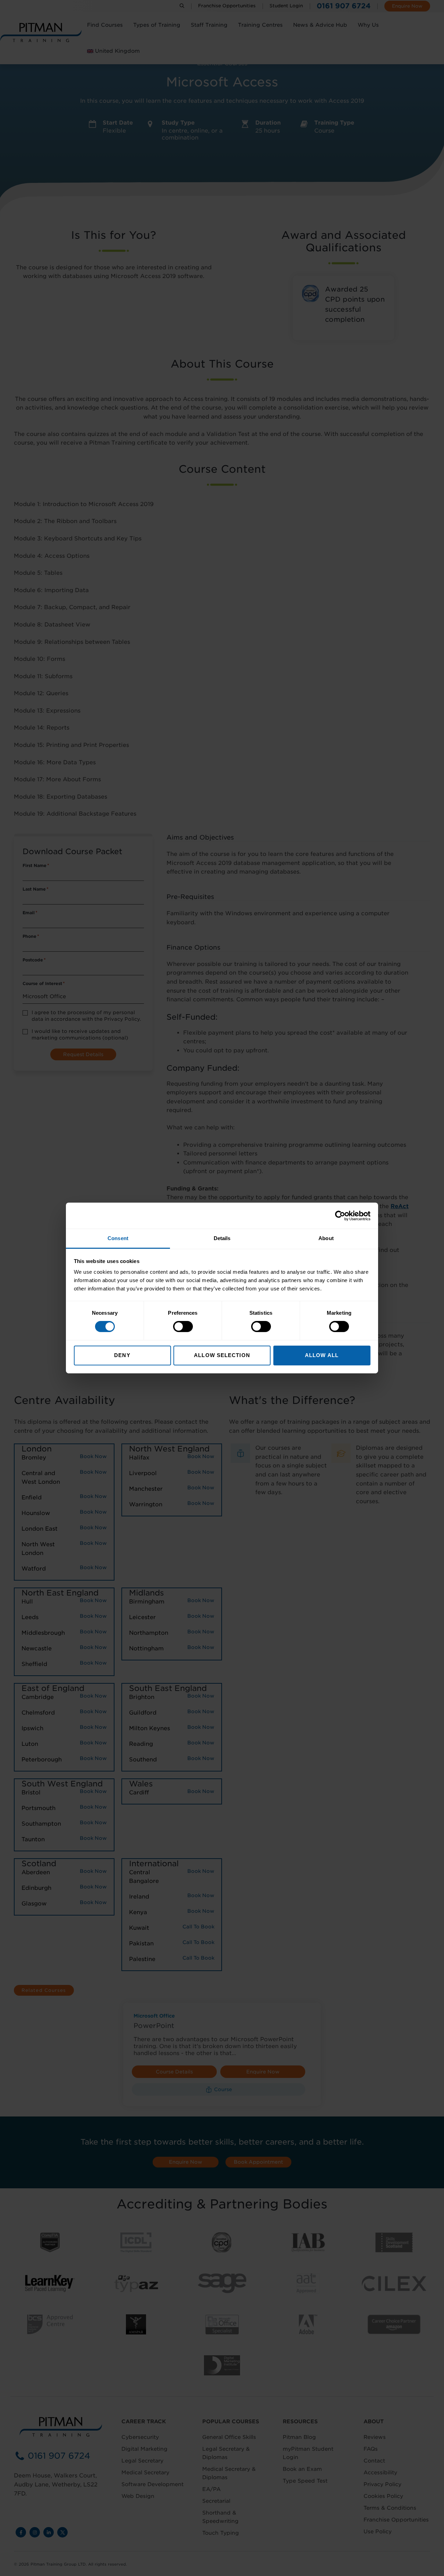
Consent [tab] (118, 1238)
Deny (122, 1355)
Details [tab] (222, 1238)
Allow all (322, 1355)
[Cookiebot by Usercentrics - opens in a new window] (340, 1215)
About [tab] (326, 1238)
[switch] (183, 1327)
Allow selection (222, 1355)
